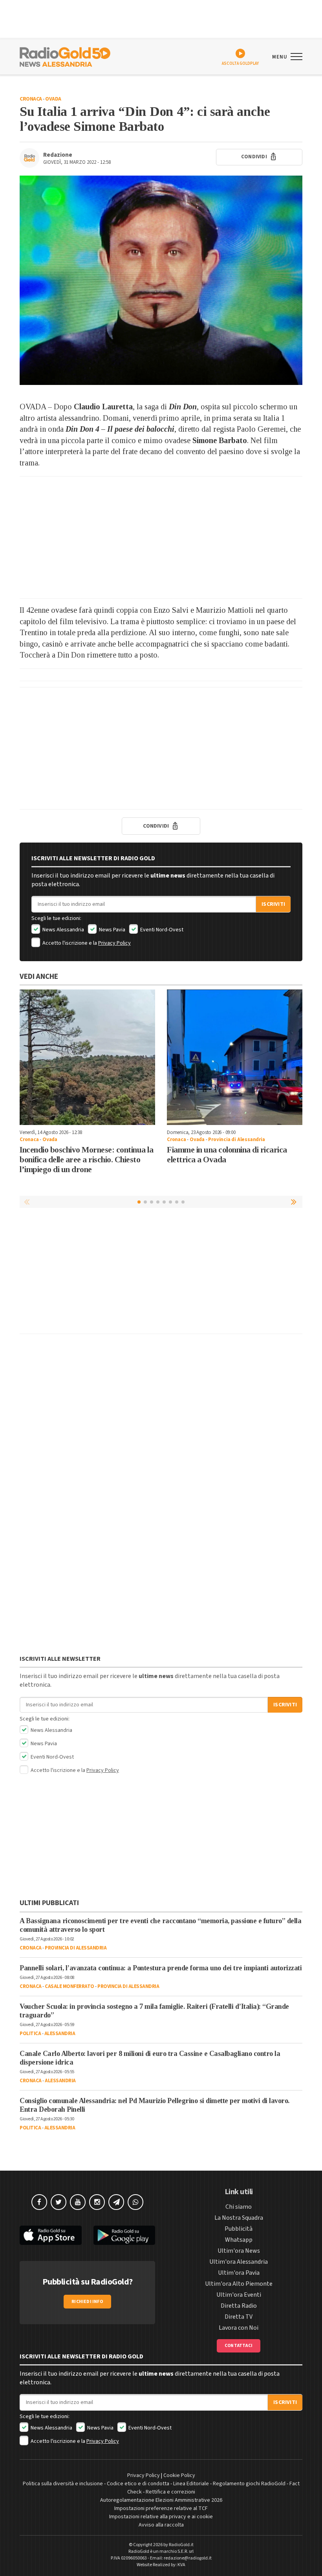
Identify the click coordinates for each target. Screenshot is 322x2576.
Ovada (53, 99)
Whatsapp (239, 2240)
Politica (30, 2034)
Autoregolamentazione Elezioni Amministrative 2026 (161, 2500)
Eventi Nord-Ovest (161, 930)
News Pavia (112, 930)
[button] (295, 1202)
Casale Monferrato (70, 1986)
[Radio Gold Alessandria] (65, 56)
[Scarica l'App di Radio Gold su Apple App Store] (51, 2235)
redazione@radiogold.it (188, 2558)
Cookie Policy (179, 2475)
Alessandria (60, 2034)
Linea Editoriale (191, 2484)
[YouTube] (78, 2202)
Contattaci (239, 2346)
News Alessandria (63, 930)
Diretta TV (239, 2317)
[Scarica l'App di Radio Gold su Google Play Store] (124, 2235)
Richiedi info (87, 2302)
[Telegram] (116, 2202)
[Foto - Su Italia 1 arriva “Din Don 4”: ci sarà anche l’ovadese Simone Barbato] (161, 280)
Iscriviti (273, 904)
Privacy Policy (114, 943)
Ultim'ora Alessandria (239, 2262)
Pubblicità (239, 2229)
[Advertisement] (161, 537)
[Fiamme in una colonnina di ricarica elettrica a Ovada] (235, 1057)
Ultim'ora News (239, 2251)
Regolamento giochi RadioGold (249, 2484)
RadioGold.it (181, 2545)
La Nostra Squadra (239, 2218)
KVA (181, 2565)
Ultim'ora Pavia (239, 2273)
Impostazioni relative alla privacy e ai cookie (161, 2517)
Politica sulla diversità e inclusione (63, 2484)
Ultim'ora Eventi (239, 2295)
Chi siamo (239, 2207)
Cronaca (31, 99)
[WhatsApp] (135, 2202)
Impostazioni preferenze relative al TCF (161, 2508)
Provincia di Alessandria (236, 1140)
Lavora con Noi (239, 2328)
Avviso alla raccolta (161, 2525)
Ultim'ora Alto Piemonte (239, 2284)
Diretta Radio (239, 2306)
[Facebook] (39, 2202)
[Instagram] (97, 2202)
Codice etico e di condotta (138, 2484)
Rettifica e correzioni (170, 2492)
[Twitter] (59, 2202)
